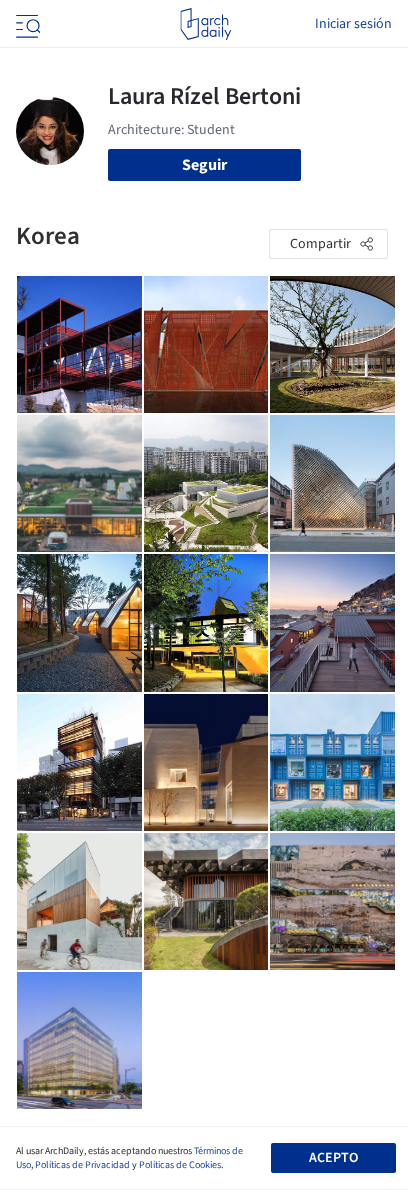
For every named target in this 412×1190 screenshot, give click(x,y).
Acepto (333, 1158)
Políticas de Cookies (180, 1165)
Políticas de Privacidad (82, 1165)
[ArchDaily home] (205, 24)
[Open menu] (26, 24)
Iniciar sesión (353, 24)
